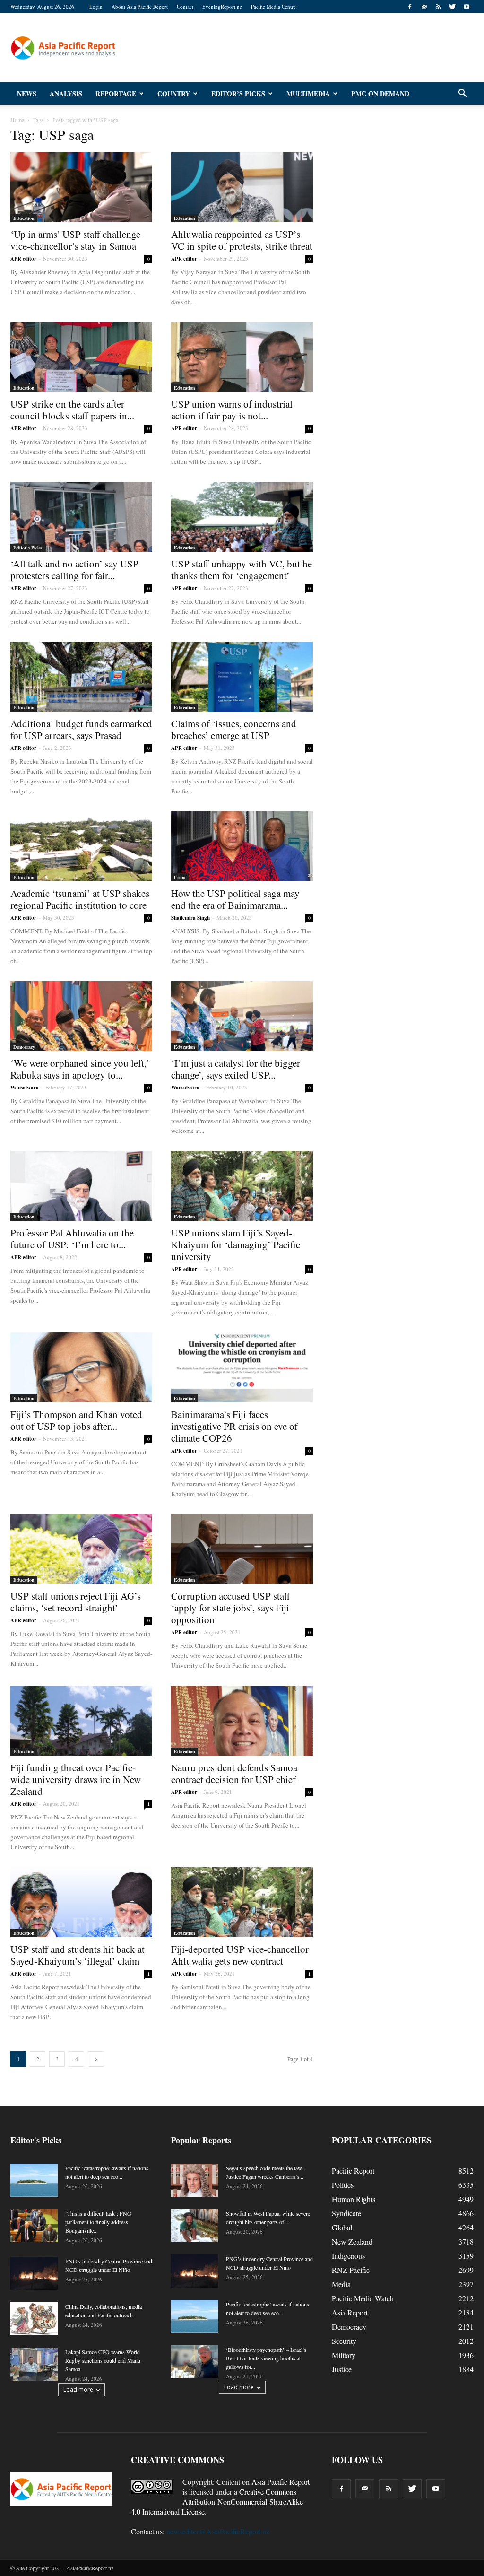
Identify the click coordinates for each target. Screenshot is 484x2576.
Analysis (66, 93)
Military (344, 2355)
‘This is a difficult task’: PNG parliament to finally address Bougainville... (98, 2222)
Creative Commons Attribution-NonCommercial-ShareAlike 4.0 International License (217, 2502)
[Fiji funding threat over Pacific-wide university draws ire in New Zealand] (81, 1721)
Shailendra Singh (190, 918)
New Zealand (352, 2241)
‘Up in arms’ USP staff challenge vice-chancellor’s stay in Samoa (75, 240)
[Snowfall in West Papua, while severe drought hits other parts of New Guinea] (195, 2226)
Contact (185, 6)
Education (24, 218)
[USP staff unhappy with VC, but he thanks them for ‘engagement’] (242, 517)
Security (344, 2341)
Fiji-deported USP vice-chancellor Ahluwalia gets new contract (240, 1955)
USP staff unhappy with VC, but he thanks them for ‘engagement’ (242, 570)
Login (96, 6)
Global (342, 2227)
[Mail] (424, 7)
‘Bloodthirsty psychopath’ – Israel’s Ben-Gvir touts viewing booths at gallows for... (266, 2358)
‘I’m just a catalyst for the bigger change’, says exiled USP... (236, 1069)
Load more (78, 2389)
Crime (180, 877)
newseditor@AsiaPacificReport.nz (218, 2531)
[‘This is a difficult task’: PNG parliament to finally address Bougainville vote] (34, 2226)
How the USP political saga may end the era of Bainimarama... (235, 899)
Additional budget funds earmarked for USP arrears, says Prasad (81, 729)
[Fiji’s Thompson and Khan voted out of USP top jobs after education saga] (81, 1367)
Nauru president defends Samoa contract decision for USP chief (234, 1773)
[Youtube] (467, 7)
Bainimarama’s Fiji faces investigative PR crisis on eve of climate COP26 (234, 1426)
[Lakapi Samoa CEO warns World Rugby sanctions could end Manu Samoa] (34, 2364)
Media (341, 2284)
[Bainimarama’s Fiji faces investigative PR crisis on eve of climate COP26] (242, 1367)
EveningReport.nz (222, 6)
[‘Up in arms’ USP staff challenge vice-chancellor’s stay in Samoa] (81, 187)
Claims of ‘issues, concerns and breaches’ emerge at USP (234, 729)
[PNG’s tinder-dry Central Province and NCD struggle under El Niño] (34, 2273)
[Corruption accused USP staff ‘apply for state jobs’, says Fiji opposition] (242, 1549)
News (27, 93)
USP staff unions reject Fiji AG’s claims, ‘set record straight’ (76, 1602)
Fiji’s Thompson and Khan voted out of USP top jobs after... (76, 1420)
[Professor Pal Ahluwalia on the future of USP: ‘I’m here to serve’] (81, 1186)
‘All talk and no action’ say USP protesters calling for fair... (74, 570)
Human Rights (354, 2199)
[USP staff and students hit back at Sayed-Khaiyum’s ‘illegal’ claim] (81, 1902)
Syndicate (346, 2213)
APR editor (23, 259)
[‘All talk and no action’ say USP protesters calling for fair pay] (81, 517)
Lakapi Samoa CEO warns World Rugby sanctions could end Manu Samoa (103, 2360)
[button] (462, 94)
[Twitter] (452, 7)
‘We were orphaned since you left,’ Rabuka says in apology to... (80, 1069)
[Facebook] (410, 7)
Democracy (24, 1047)
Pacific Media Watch (363, 2298)
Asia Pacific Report (281, 2482)
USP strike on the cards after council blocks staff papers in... (72, 410)
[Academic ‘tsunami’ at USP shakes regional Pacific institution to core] (81, 846)
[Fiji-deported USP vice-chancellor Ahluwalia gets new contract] (242, 1902)
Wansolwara (25, 1088)
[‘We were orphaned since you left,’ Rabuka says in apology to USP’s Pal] (81, 1016)
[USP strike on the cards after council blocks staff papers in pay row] (81, 357)
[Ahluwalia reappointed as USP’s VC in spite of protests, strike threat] (242, 187)
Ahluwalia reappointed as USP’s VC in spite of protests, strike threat (242, 240)
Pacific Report (353, 2171)
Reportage (116, 93)
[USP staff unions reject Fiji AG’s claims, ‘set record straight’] (81, 1549)
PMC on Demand (380, 93)
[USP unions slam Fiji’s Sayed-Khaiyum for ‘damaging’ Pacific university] (242, 1186)
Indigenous (348, 2256)
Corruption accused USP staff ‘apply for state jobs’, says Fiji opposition (231, 1608)
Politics (343, 2185)
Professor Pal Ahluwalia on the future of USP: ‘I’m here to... (72, 1239)
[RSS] (438, 7)
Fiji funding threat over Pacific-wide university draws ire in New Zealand (76, 1779)
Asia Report (350, 2312)
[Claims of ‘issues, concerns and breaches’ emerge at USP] (242, 677)
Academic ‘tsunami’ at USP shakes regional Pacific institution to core (80, 899)
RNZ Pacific (351, 2270)
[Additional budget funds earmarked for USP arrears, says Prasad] (81, 677)
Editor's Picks (28, 548)
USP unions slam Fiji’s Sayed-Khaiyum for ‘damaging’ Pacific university (236, 1244)
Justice (342, 2369)
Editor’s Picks (238, 93)
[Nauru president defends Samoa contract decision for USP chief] (242, 1721)
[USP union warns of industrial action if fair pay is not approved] (242, 357)
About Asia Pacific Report (140, 6)
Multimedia (308, 93)
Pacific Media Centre (273, 6)
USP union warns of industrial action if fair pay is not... (232, 410)
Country (174, 93)
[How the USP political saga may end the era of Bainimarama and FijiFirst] (242, 846)
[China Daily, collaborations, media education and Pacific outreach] (34, 2319)
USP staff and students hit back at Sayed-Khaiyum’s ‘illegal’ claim (78, 1955)
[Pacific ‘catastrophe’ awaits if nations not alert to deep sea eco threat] (34, 2180)
